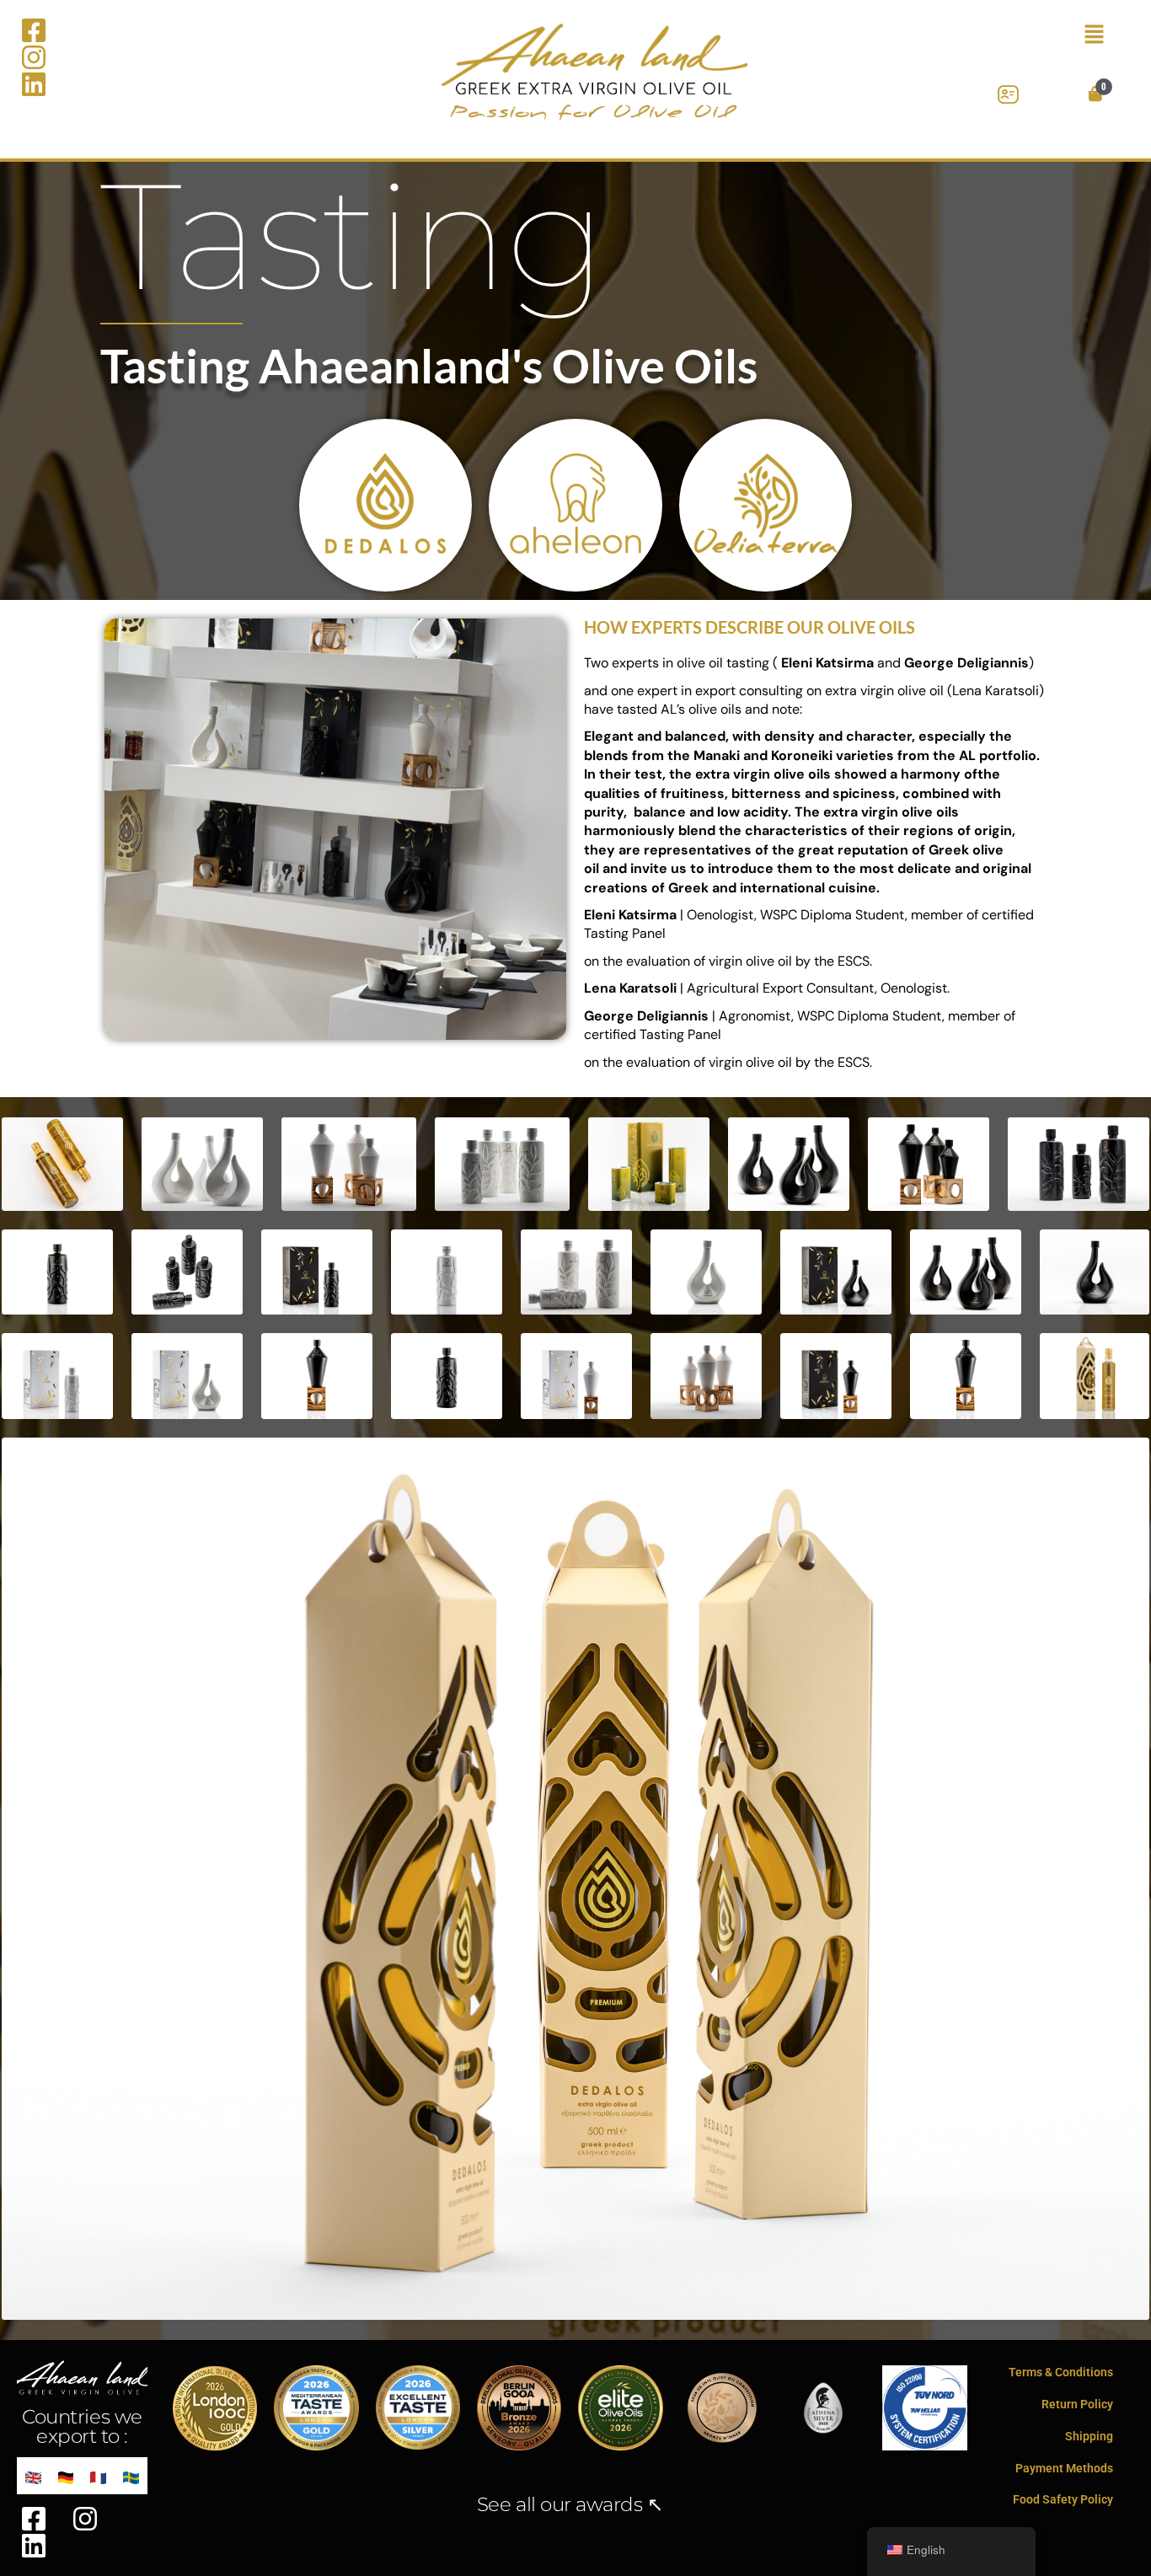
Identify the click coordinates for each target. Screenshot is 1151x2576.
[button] (1046, 35)
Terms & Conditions (1061, 2372)
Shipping (1089, 2436)
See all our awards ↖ (570, 2504)
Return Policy (1077, 2404)
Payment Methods (1064, 2468)
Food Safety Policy (1063, 2499)
